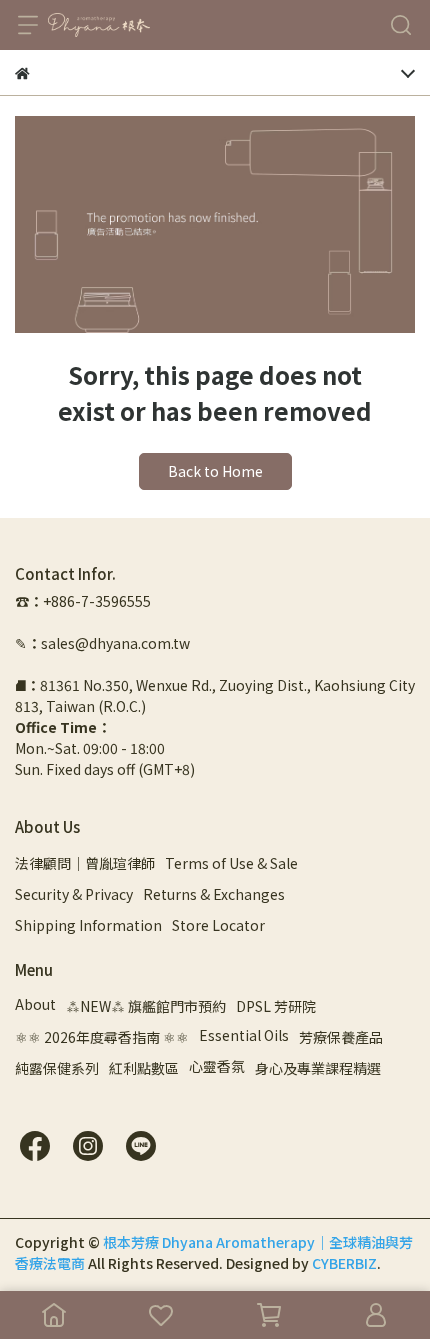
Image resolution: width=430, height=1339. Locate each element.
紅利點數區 (144, 1068)
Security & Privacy (74, 894)
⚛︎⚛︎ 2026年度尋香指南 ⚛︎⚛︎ (102, 1037)
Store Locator (218, 925)
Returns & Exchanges (214, 894)
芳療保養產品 (341, 1037)
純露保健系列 (57, 1068)
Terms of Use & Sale (231, 863)
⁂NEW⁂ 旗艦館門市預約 (146, 1006)
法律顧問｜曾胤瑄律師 (85, 863)
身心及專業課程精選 (318, 1068)
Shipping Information (88, 925)
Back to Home (215, 471)
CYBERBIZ (344, 1263)
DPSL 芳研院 (276, 1006)
